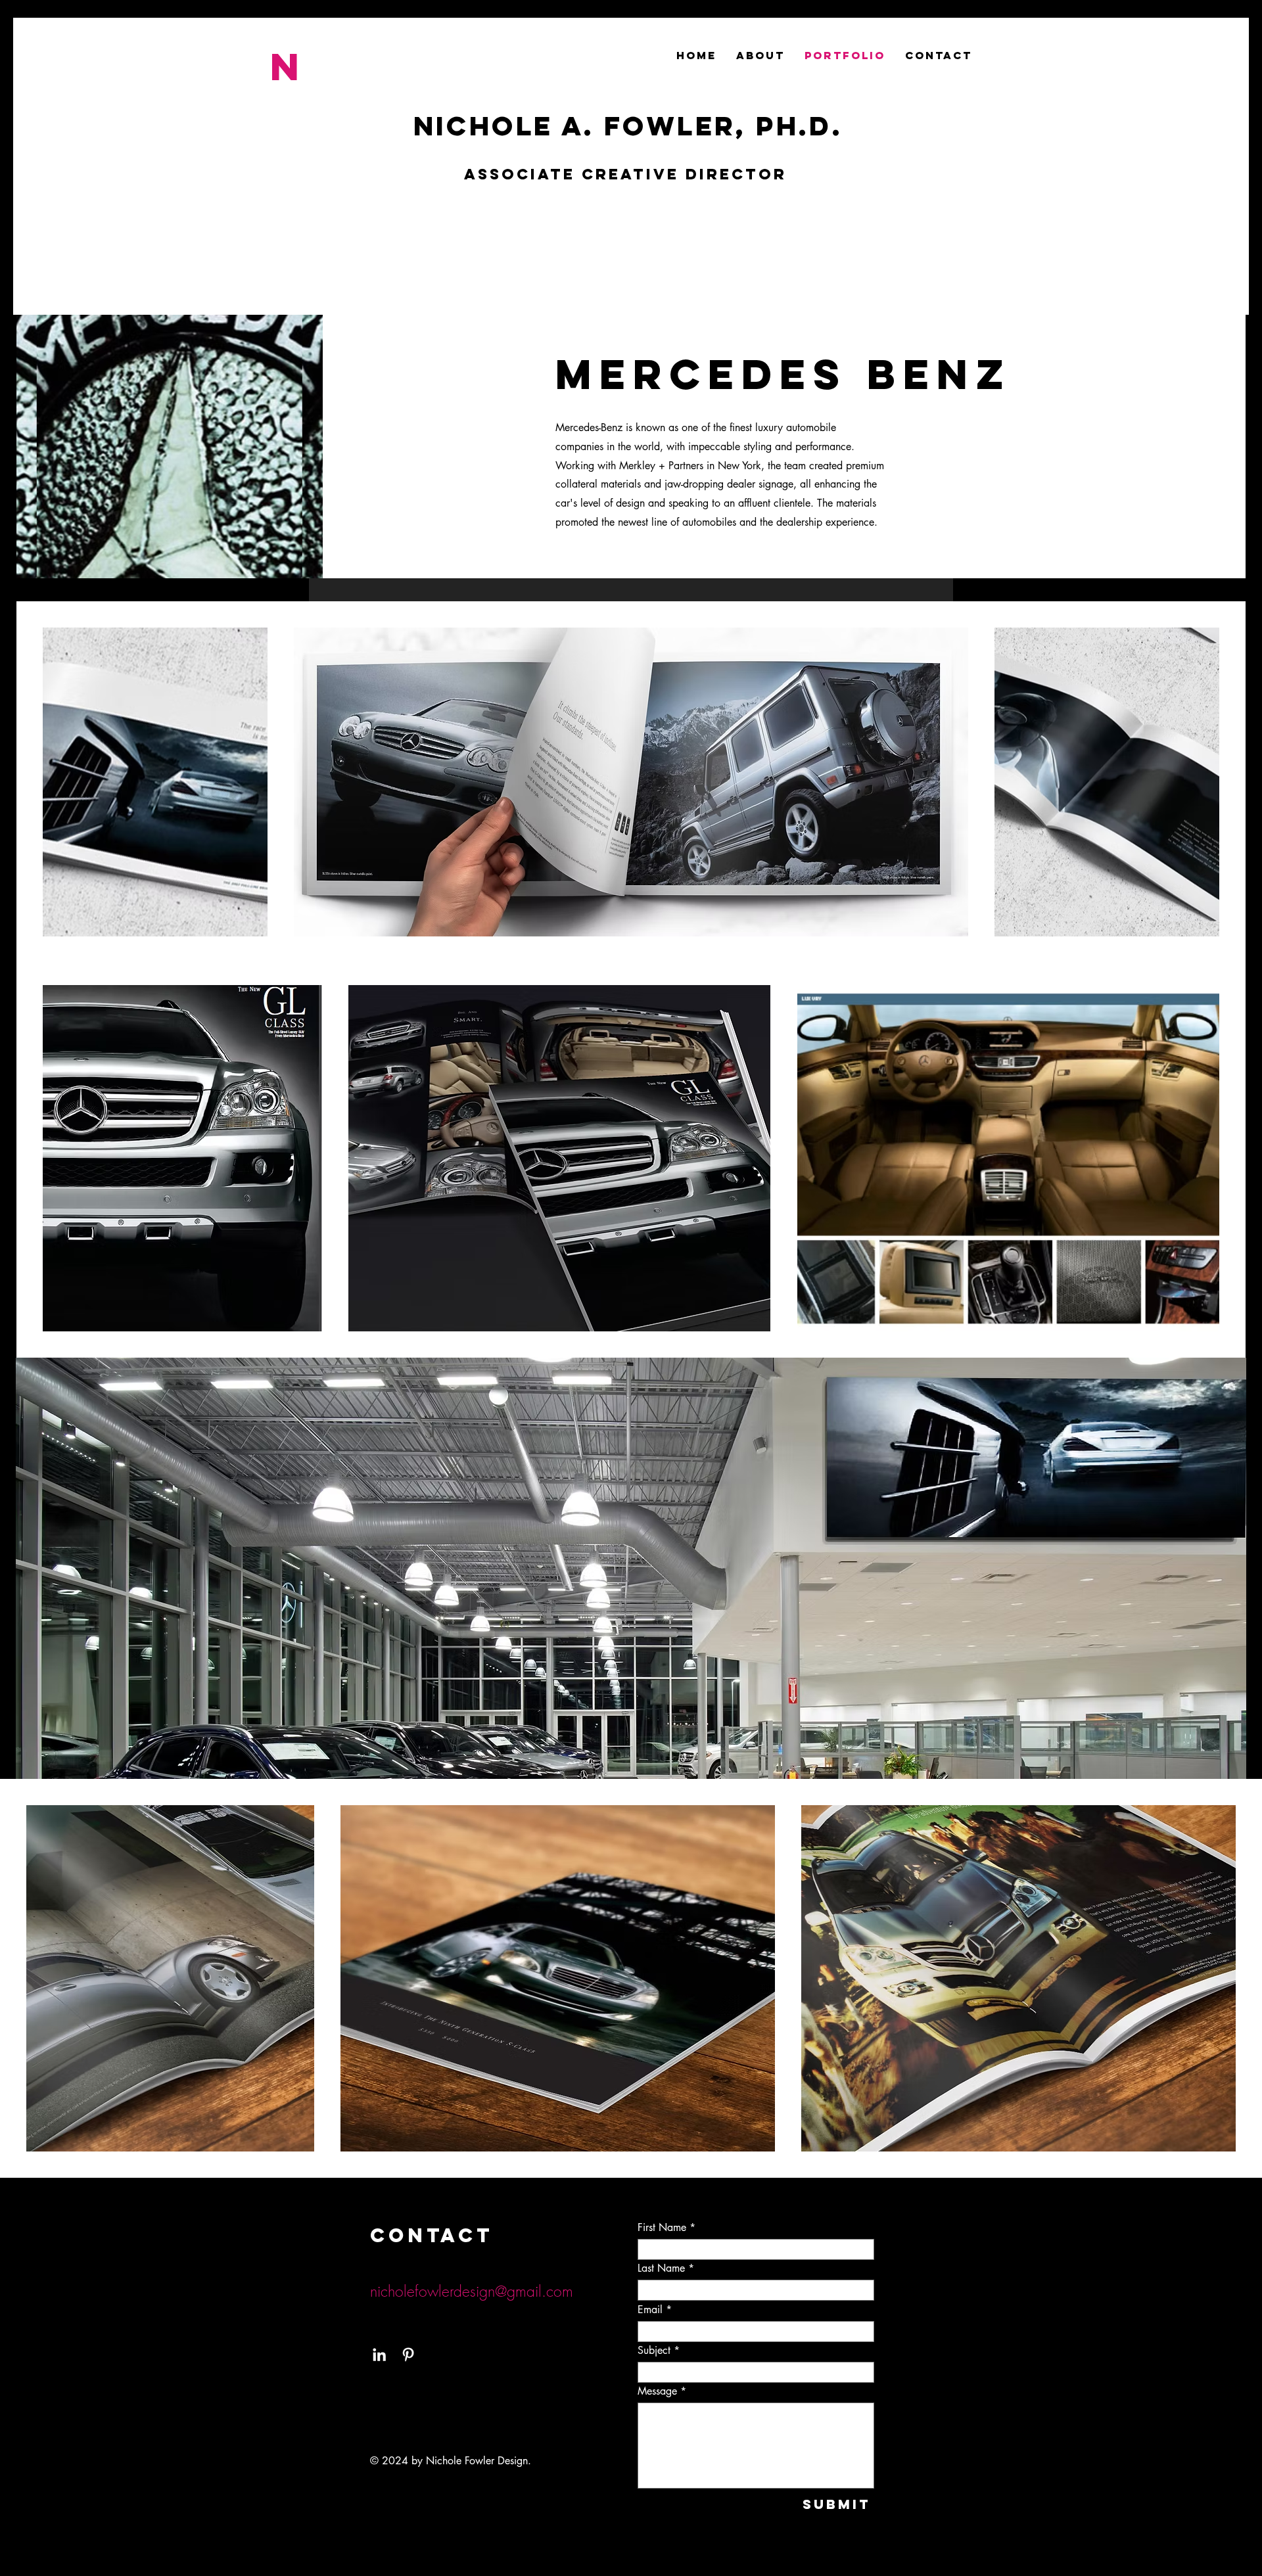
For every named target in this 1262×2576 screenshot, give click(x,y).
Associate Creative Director (625, 174)
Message (657, 2391)
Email (650, 2310)
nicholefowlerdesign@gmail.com (472, 2291)
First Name (662, 2228)
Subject (654, 2351)
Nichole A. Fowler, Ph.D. (628, 126)
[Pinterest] (408, 2355)
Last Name (661, 2268)
